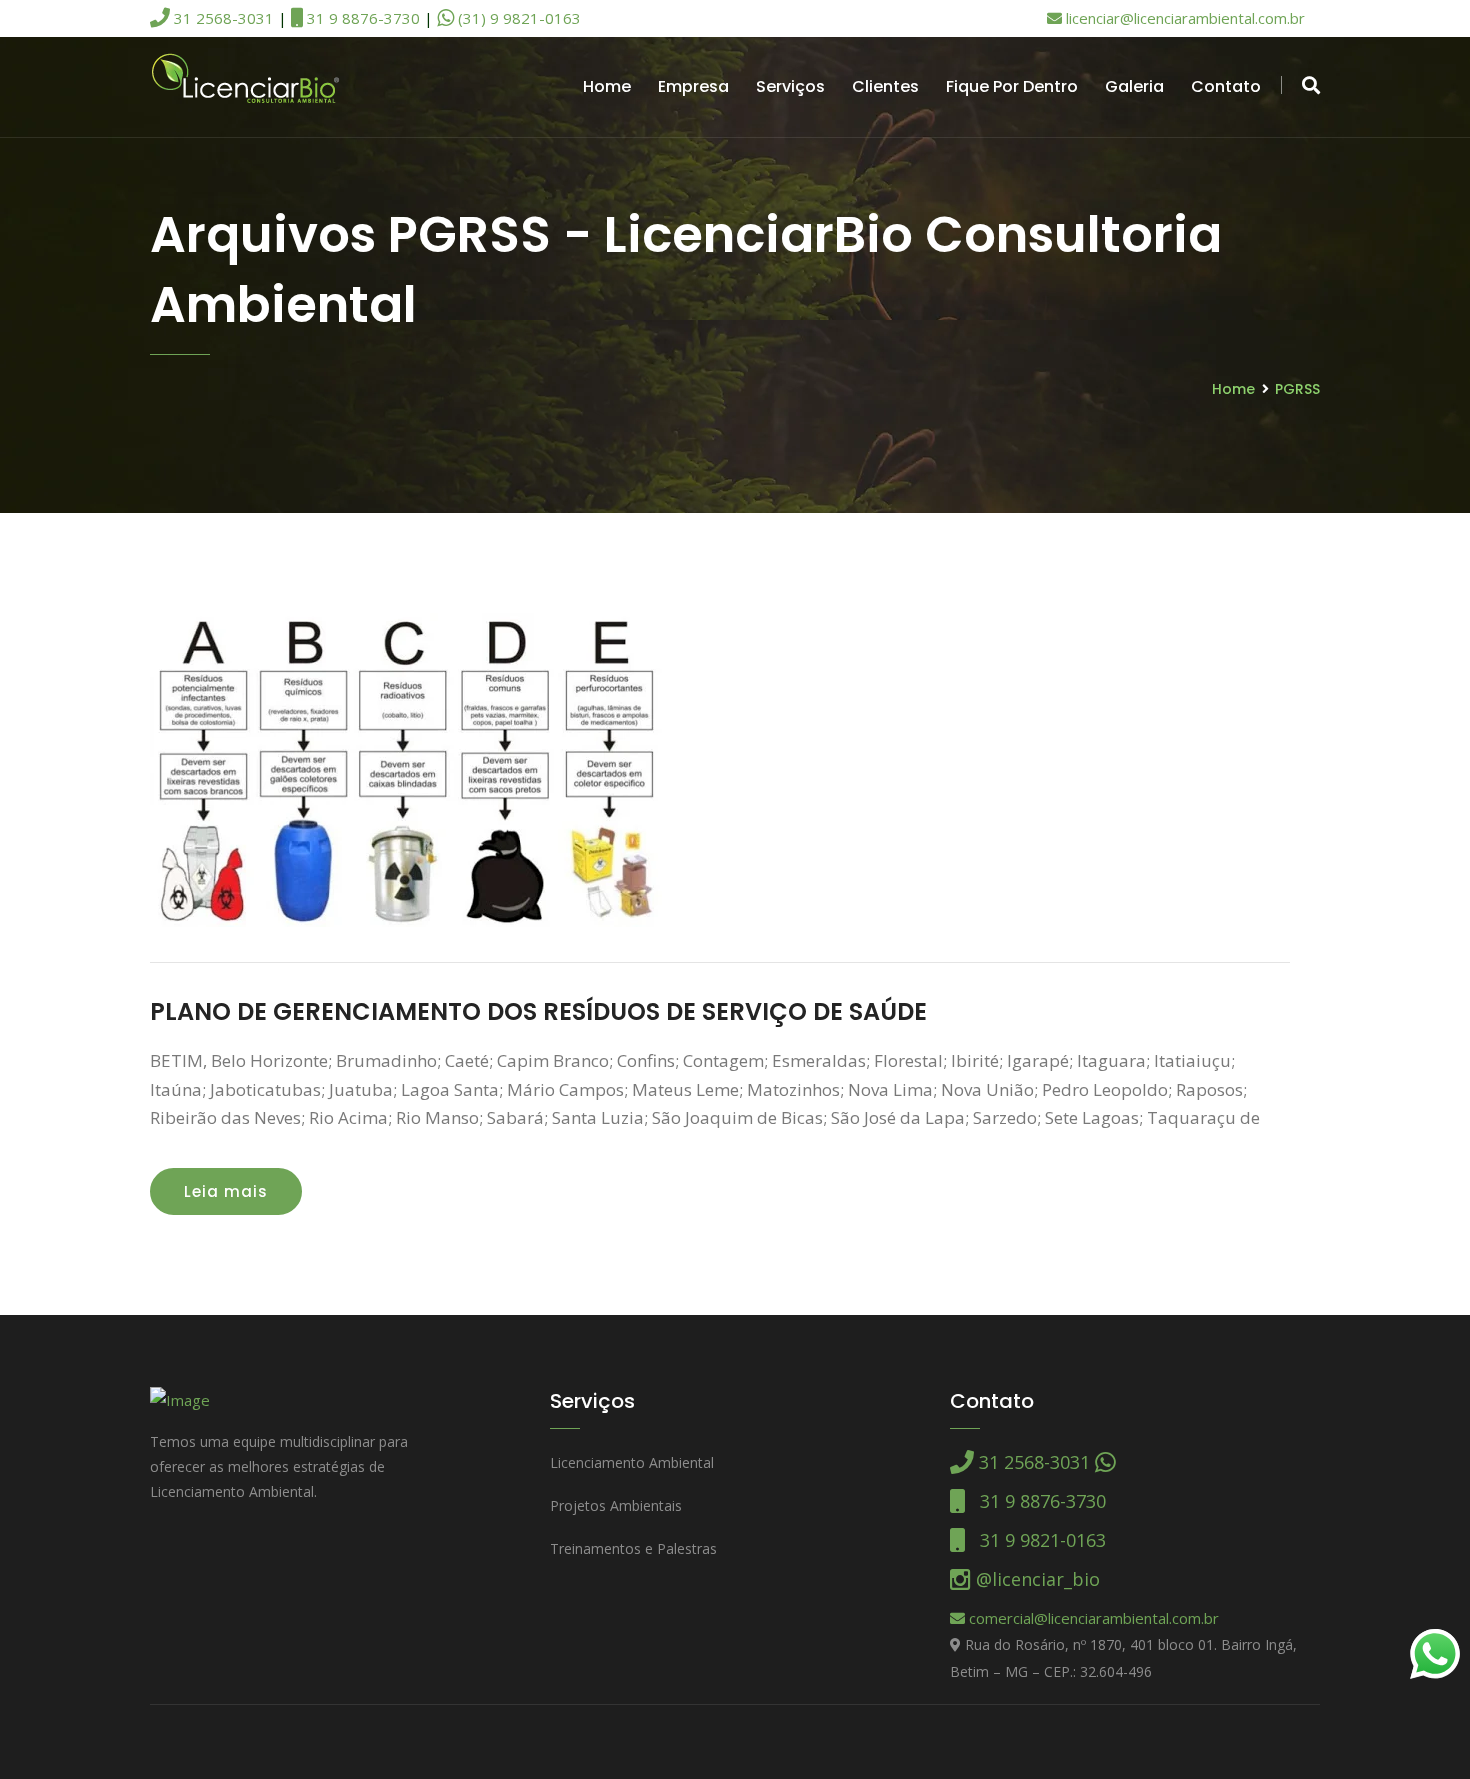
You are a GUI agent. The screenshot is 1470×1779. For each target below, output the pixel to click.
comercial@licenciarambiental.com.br (1092, 1618)
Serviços (790, 86)
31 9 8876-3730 (361, 18)
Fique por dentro (1012, 86)
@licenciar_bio (1035, 1579)
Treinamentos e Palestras (633, 1548)
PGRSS (1297, 389)
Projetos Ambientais (616, 1505)
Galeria (1134, 86)
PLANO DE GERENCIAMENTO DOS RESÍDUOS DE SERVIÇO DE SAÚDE (538, 1011)
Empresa (693, 86)
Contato (1226, 86)
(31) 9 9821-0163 (517, 18)
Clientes (885, 86)
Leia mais (226, 1191)
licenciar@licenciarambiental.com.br (1183, 18)
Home (607, 86)
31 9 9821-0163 (1035, 1540)
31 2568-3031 (222, 18)
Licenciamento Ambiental (632, 1462)
